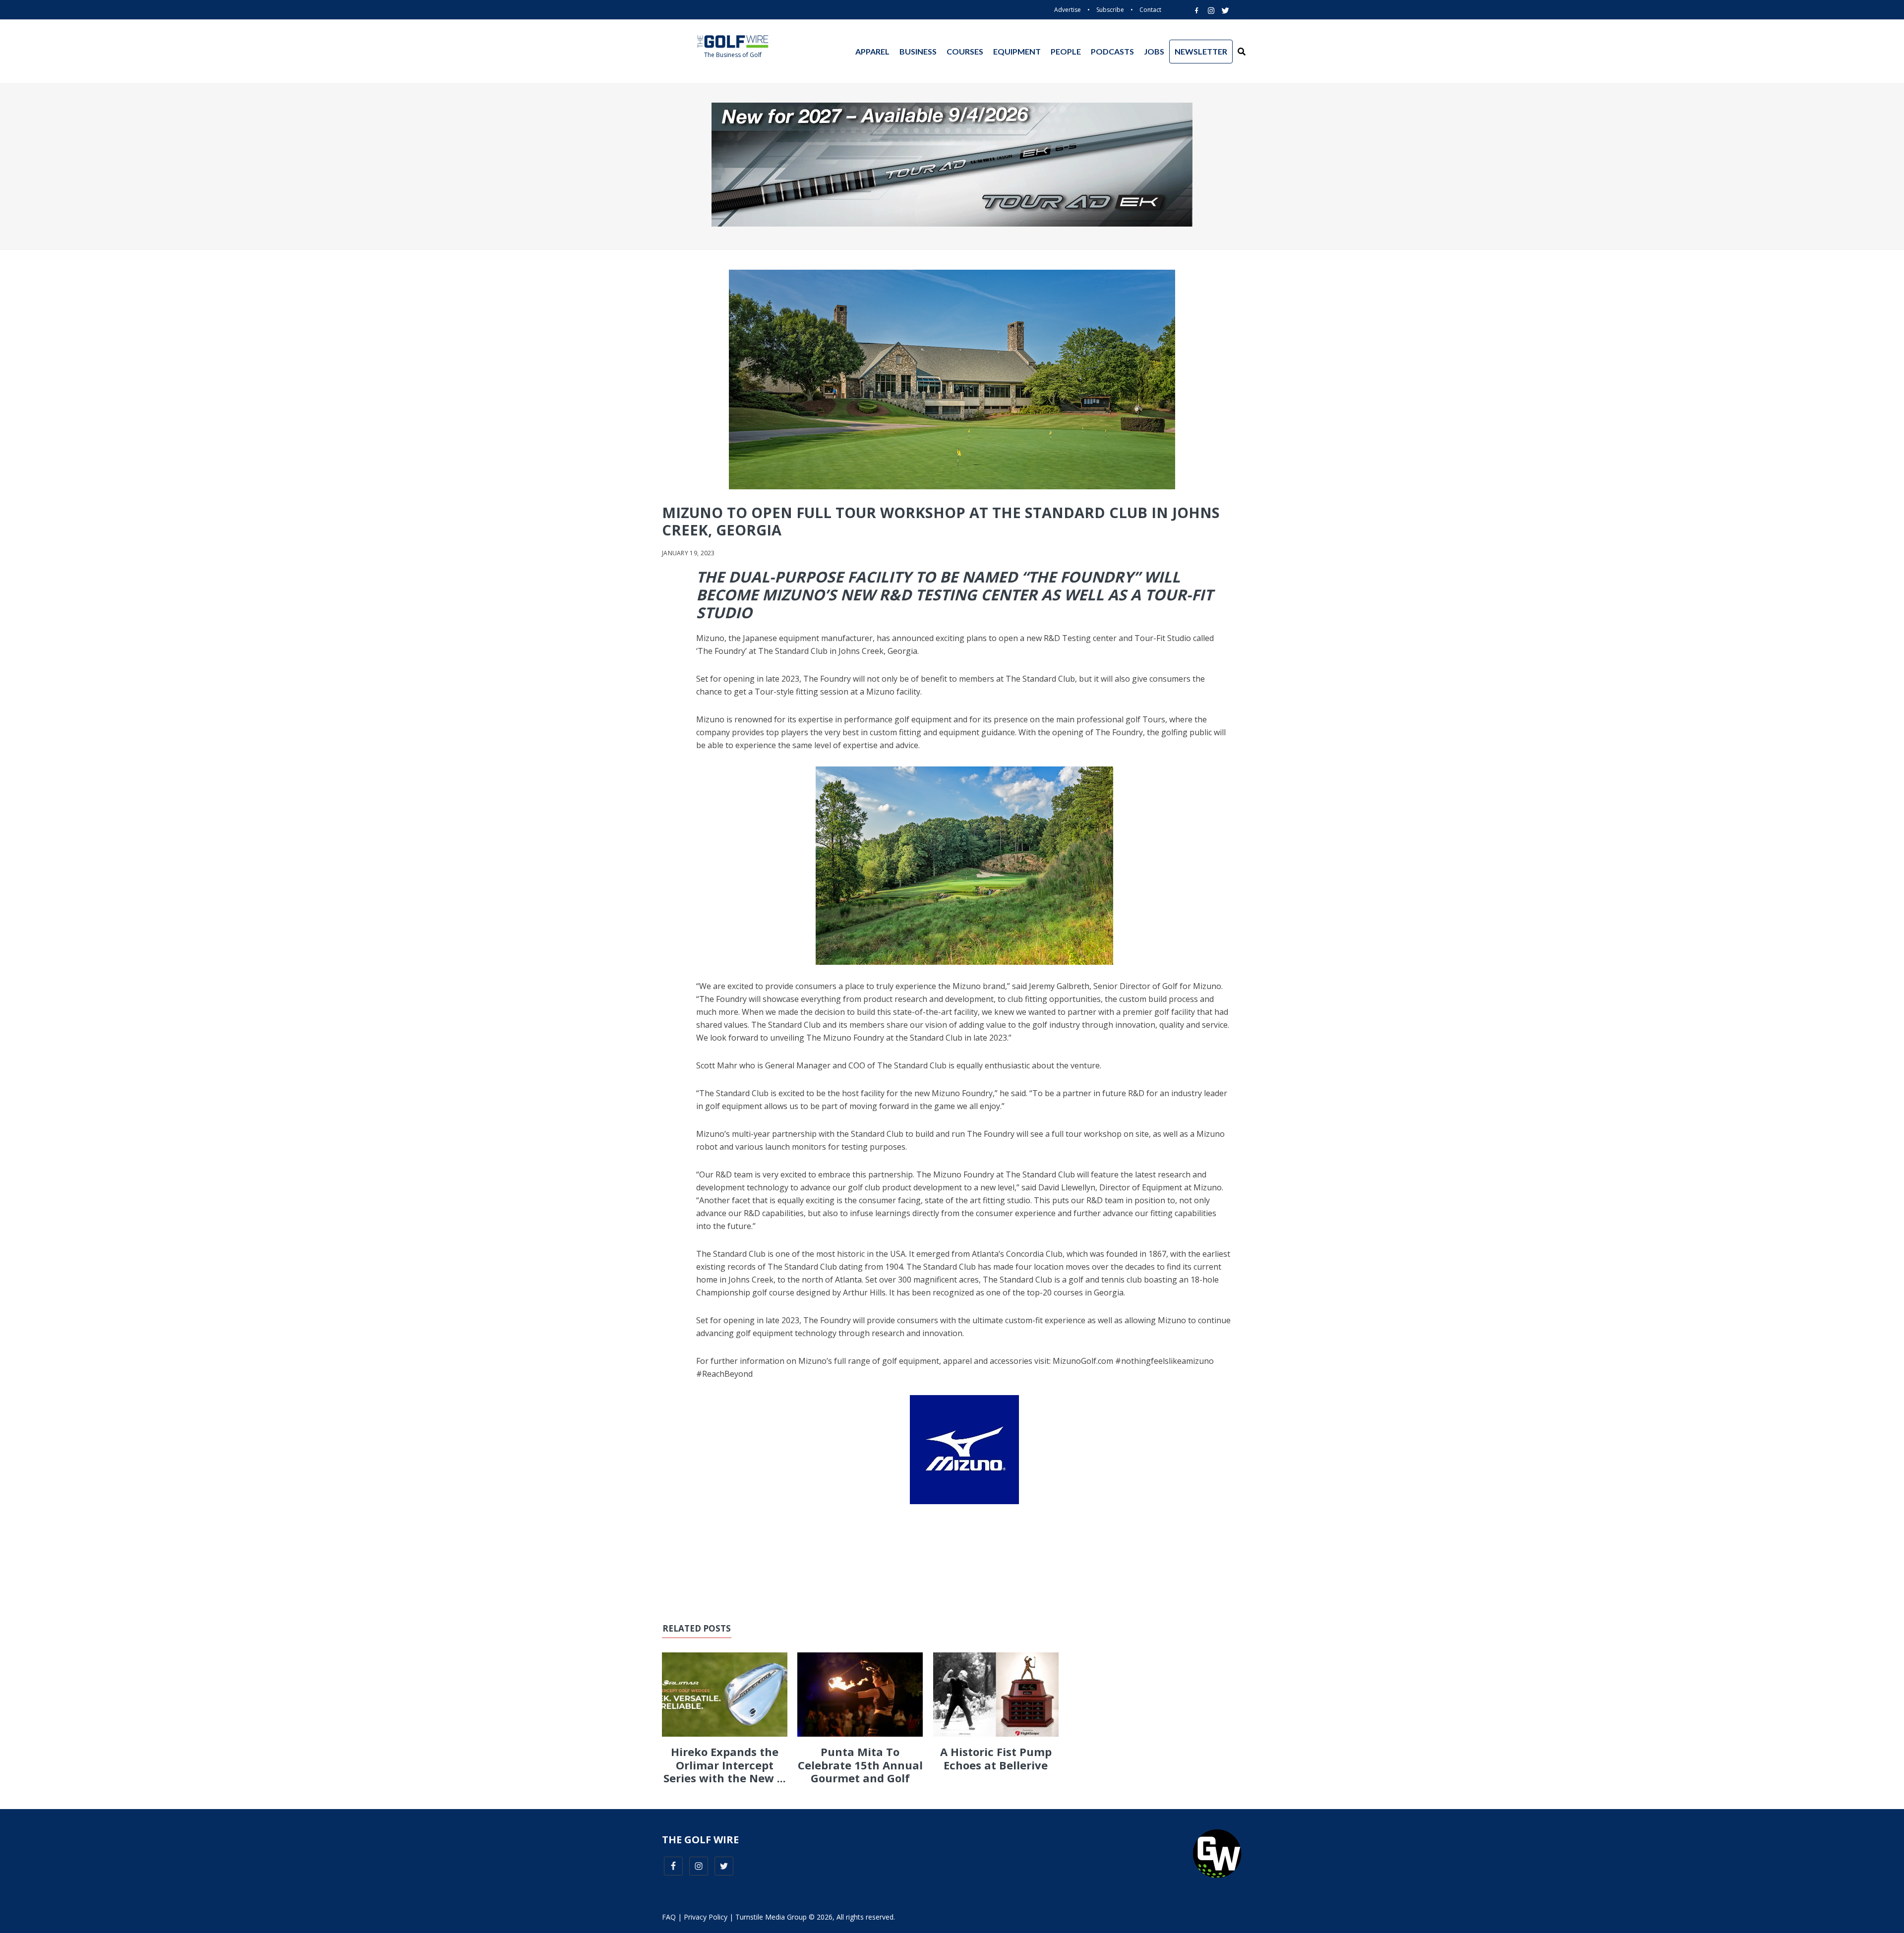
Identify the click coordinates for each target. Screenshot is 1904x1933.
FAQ (669, 1917)
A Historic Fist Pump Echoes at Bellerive (996, 1758)
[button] (1242, 52)
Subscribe (1110, 10)
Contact (1150, 10)
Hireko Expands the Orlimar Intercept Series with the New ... (725, 1765)
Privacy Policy (706, 1917)
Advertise (1068, 10)
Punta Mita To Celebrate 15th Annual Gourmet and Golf (860, 1765)
